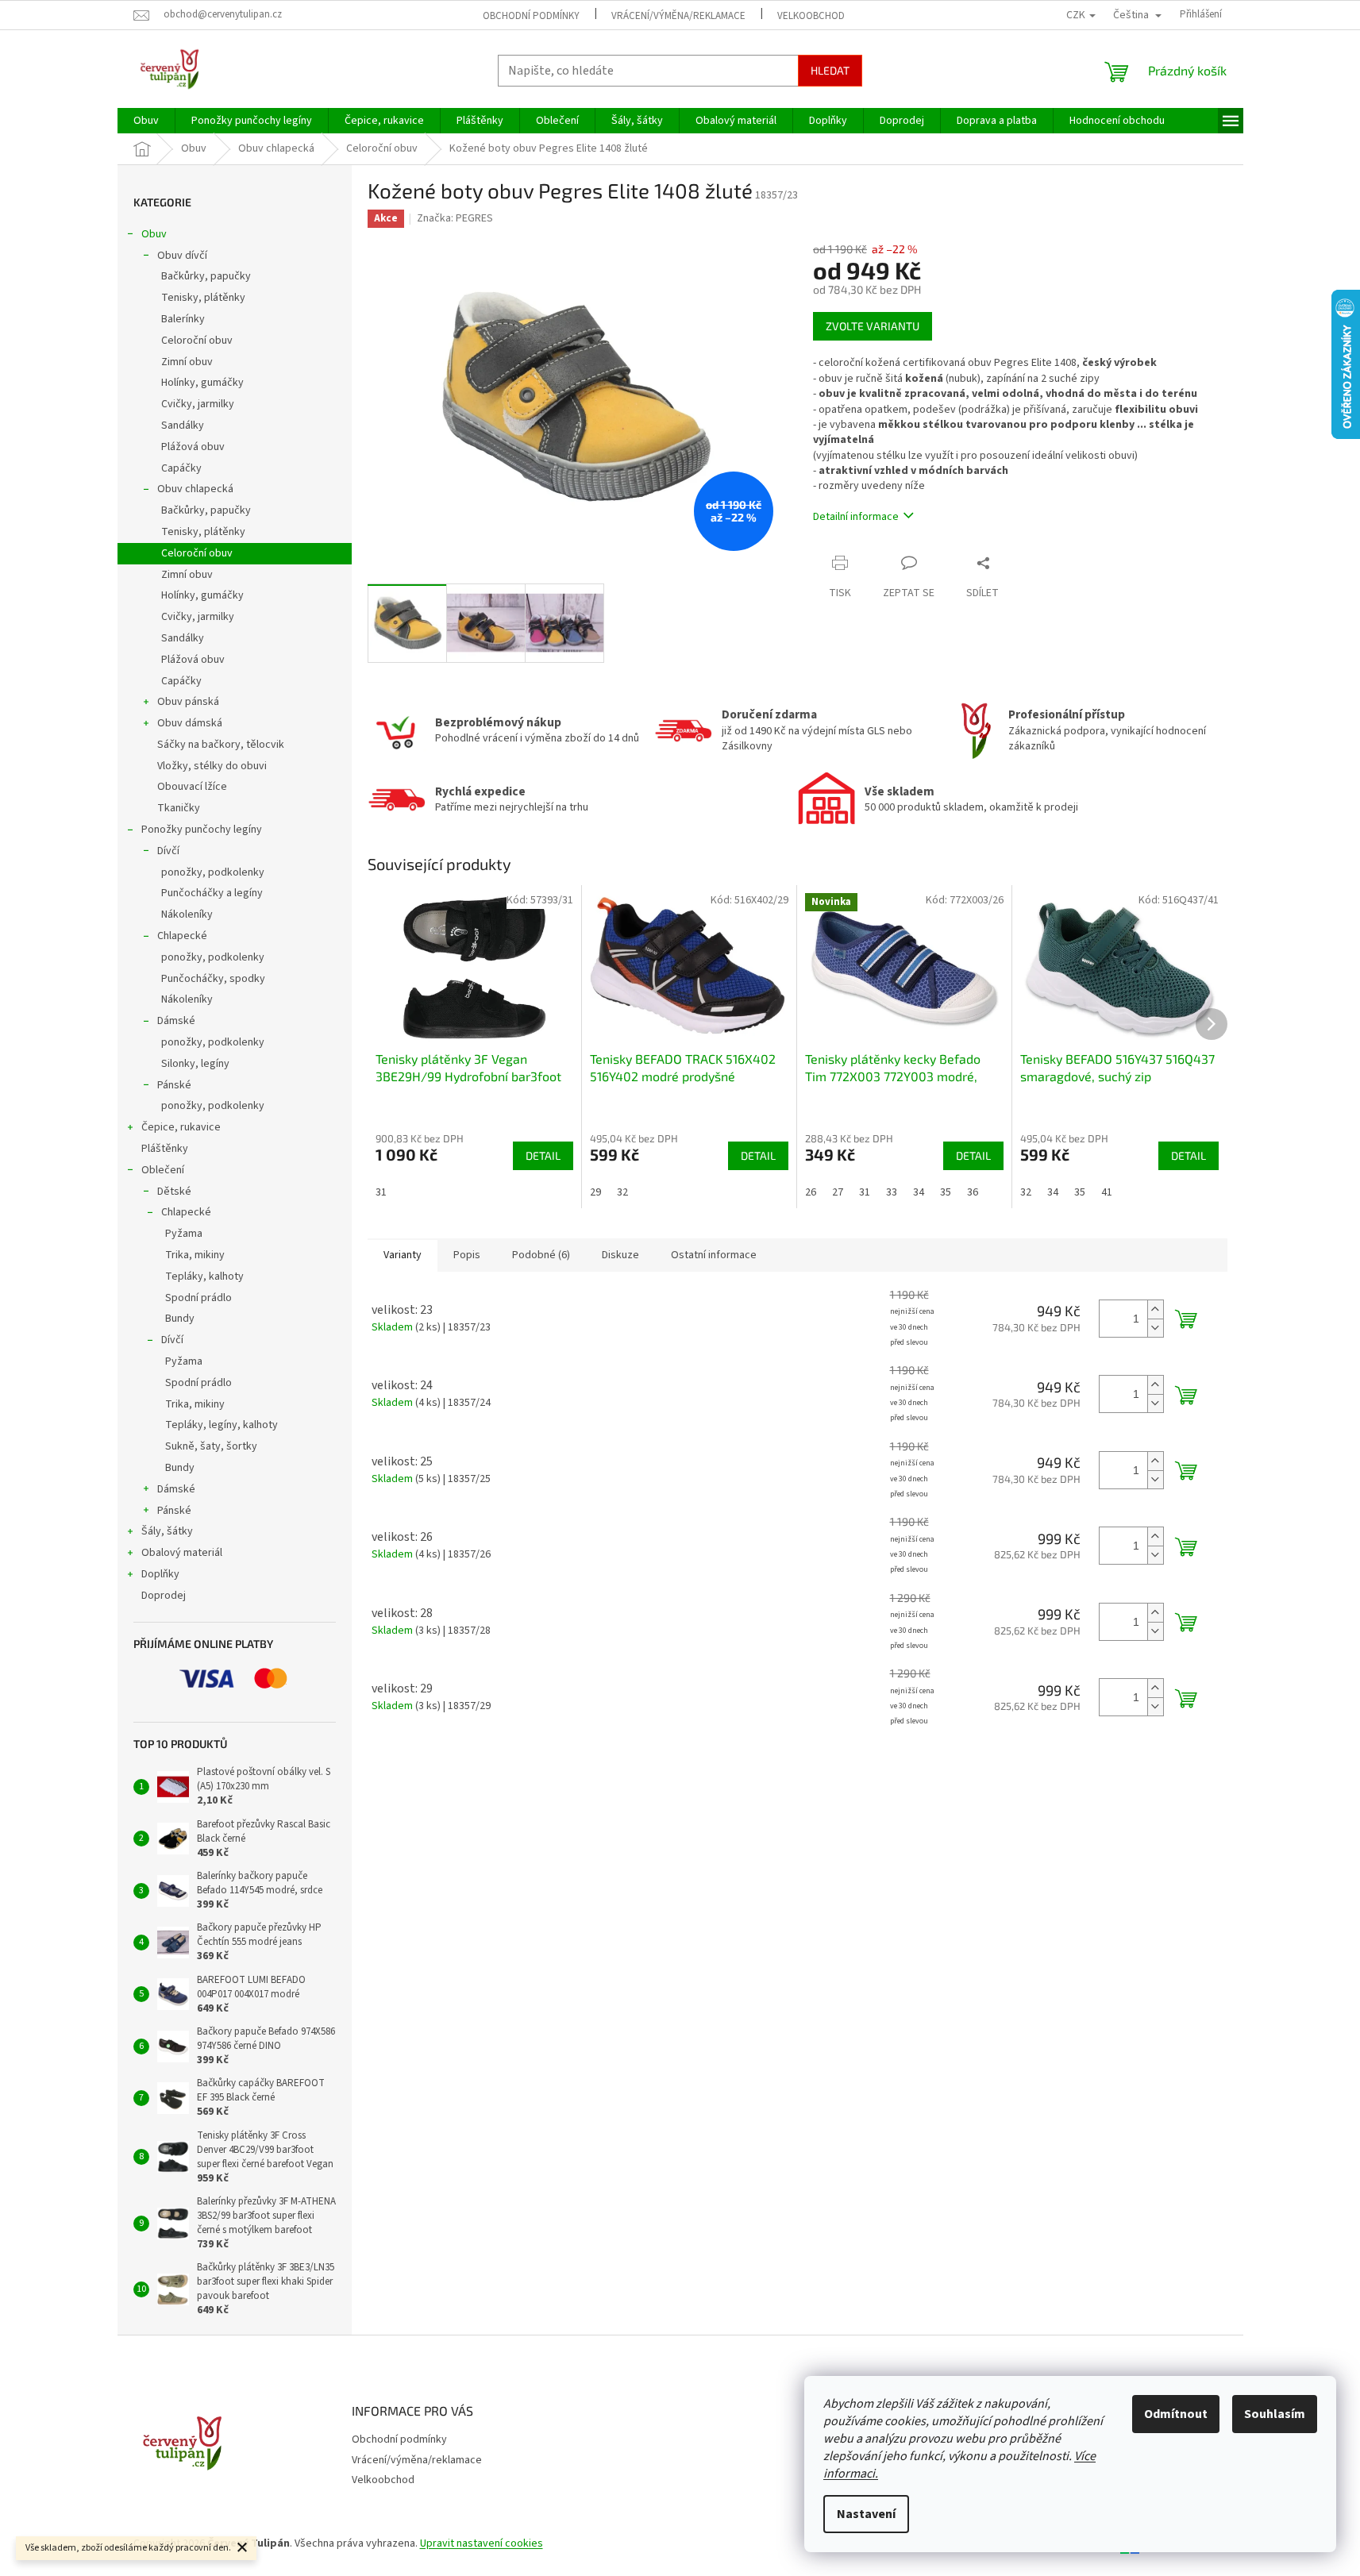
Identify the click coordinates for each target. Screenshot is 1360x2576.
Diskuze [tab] (620, 1255)
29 (595, 1192)
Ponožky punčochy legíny (202, 830)
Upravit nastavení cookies (482, 2543)
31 (381, 1192)
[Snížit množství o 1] (1155, 1328)
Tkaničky (179, 808)
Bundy (180, 1319)
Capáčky (181, 468)
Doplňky (160, 1574)
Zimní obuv (187, 362)
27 (838, 1192)
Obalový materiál (182, 1553)
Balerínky (183, 319)
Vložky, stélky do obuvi (212, 766)
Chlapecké (182, 936)
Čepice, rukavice (181, 1127)
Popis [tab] (467, 1255)
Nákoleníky (187, 914)
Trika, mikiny (195, 1255)
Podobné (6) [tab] (541, 1255)
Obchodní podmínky (531, 16)
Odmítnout (1176, 2414)
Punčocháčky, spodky (213, 979)
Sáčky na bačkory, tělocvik (221, 745)
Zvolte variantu (873, 326)
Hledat (830, 70)
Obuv (154, 234)
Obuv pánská (188, 702)
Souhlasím (1275, 2414)
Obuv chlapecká (195, 489)
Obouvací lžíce (192, 787)
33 (892, 1192)
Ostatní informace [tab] (714, 1255)
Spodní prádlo (198, 1298)
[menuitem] (146, 121)
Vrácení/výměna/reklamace (678, 16)
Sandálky (183, 425)
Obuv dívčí (182, 256)
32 (622, 1192)
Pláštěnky (165, 1149)
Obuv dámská (190, 723)
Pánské (174, 1085)
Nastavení (866, 2514)
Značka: (455, 218)
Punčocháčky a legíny (212, 893)
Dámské (176, 1021)
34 (919, 1192)
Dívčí (168, 851)
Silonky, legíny (195, 1064)
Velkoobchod (811, 16)
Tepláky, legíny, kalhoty (222, 1425)
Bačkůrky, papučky (206, 276)
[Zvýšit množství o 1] (1155, 1309)
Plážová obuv (193, 447)
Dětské (174, 1192)
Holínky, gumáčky (202, 383)
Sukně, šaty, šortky (211, 1446)
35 (946, 1192)
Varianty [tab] (403, 1255)
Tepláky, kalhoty (204, 1276)
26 (811, 1192)
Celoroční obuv (197, 341)
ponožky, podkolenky (213, 872)
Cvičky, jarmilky (198, 404)
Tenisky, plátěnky (203, 298)
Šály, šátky (167, 1531)
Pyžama (184, 1234)
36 (973, 1192)
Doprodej (164, 1596)
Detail (543, 1155)
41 (1107, 1192)
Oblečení (163, 1170)
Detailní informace (856, 517)
